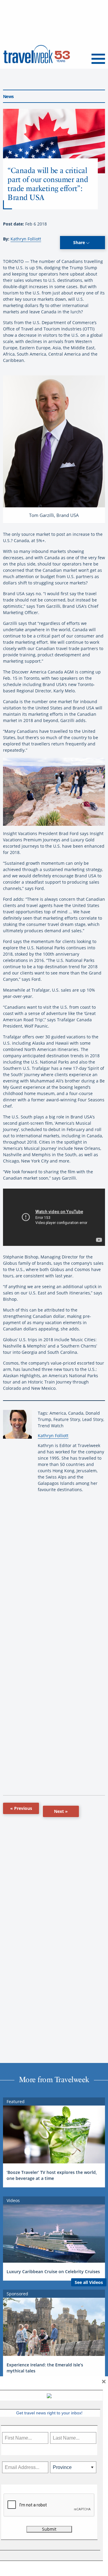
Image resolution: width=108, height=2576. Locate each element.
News (8, 96)
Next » (61, 1811)
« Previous (21, 1808)
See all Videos (89, 2282)
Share (80, 242)
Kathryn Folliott (26, 239)
